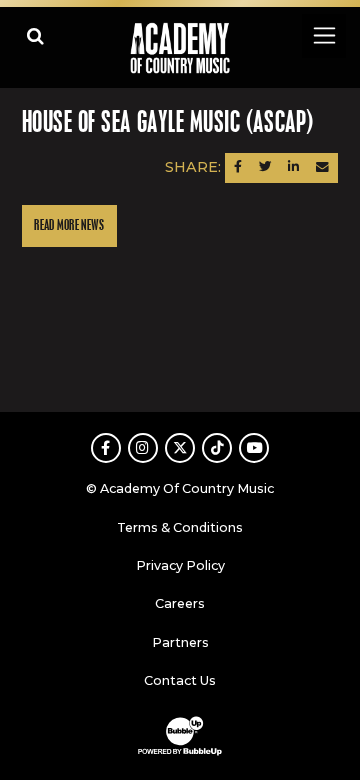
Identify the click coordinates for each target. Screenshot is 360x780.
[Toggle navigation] (323, 35)
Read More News (69, 225)
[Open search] (35, 35)
